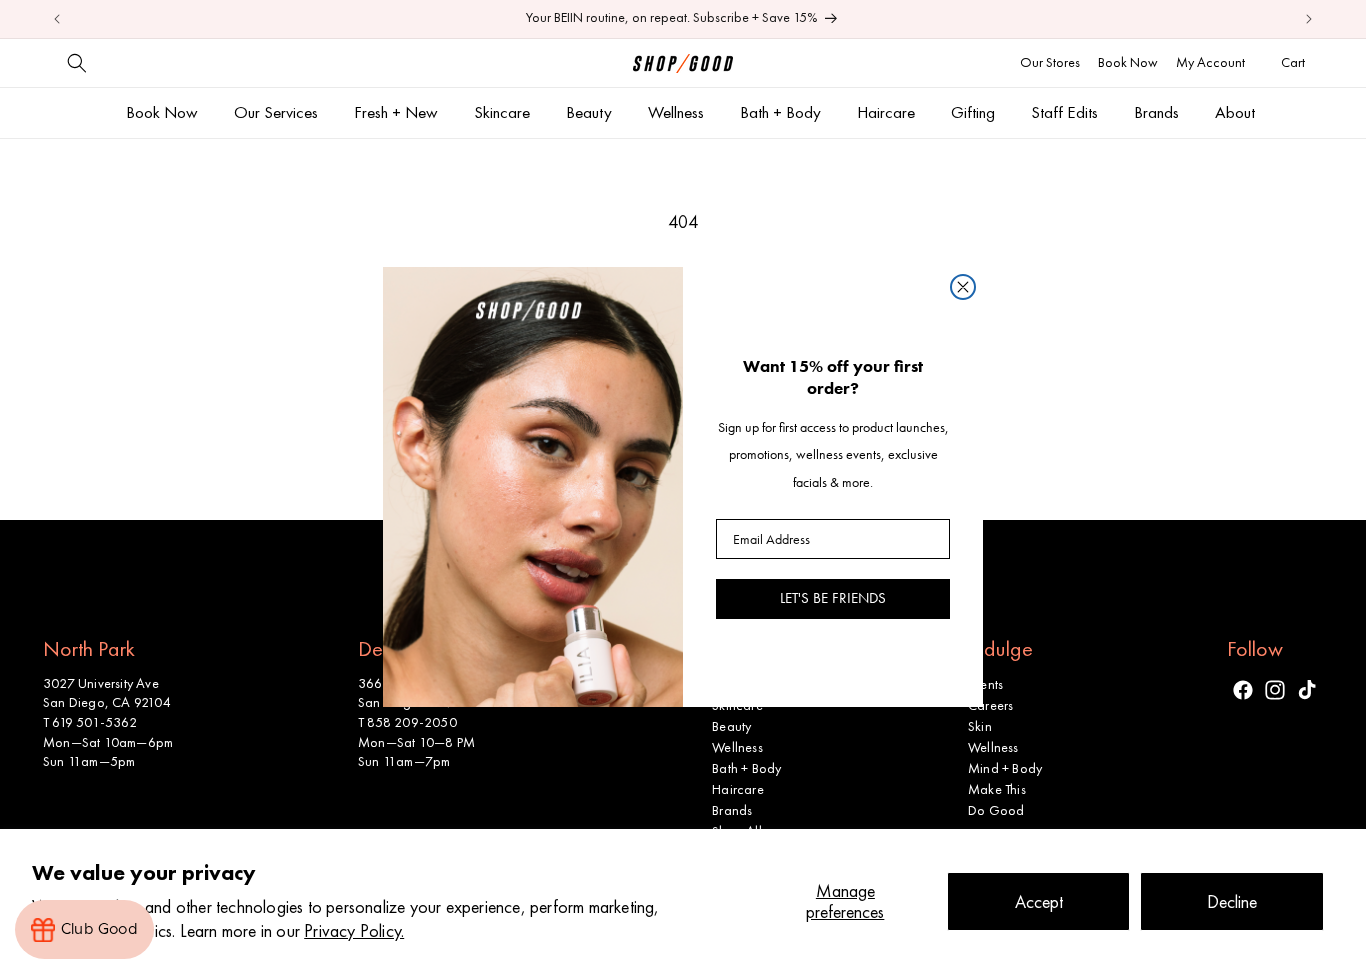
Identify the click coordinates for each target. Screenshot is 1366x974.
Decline (1232, 901)
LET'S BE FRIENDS (833, 598)
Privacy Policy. (354, 930)
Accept (1039, 901)
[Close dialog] (963, 287)
